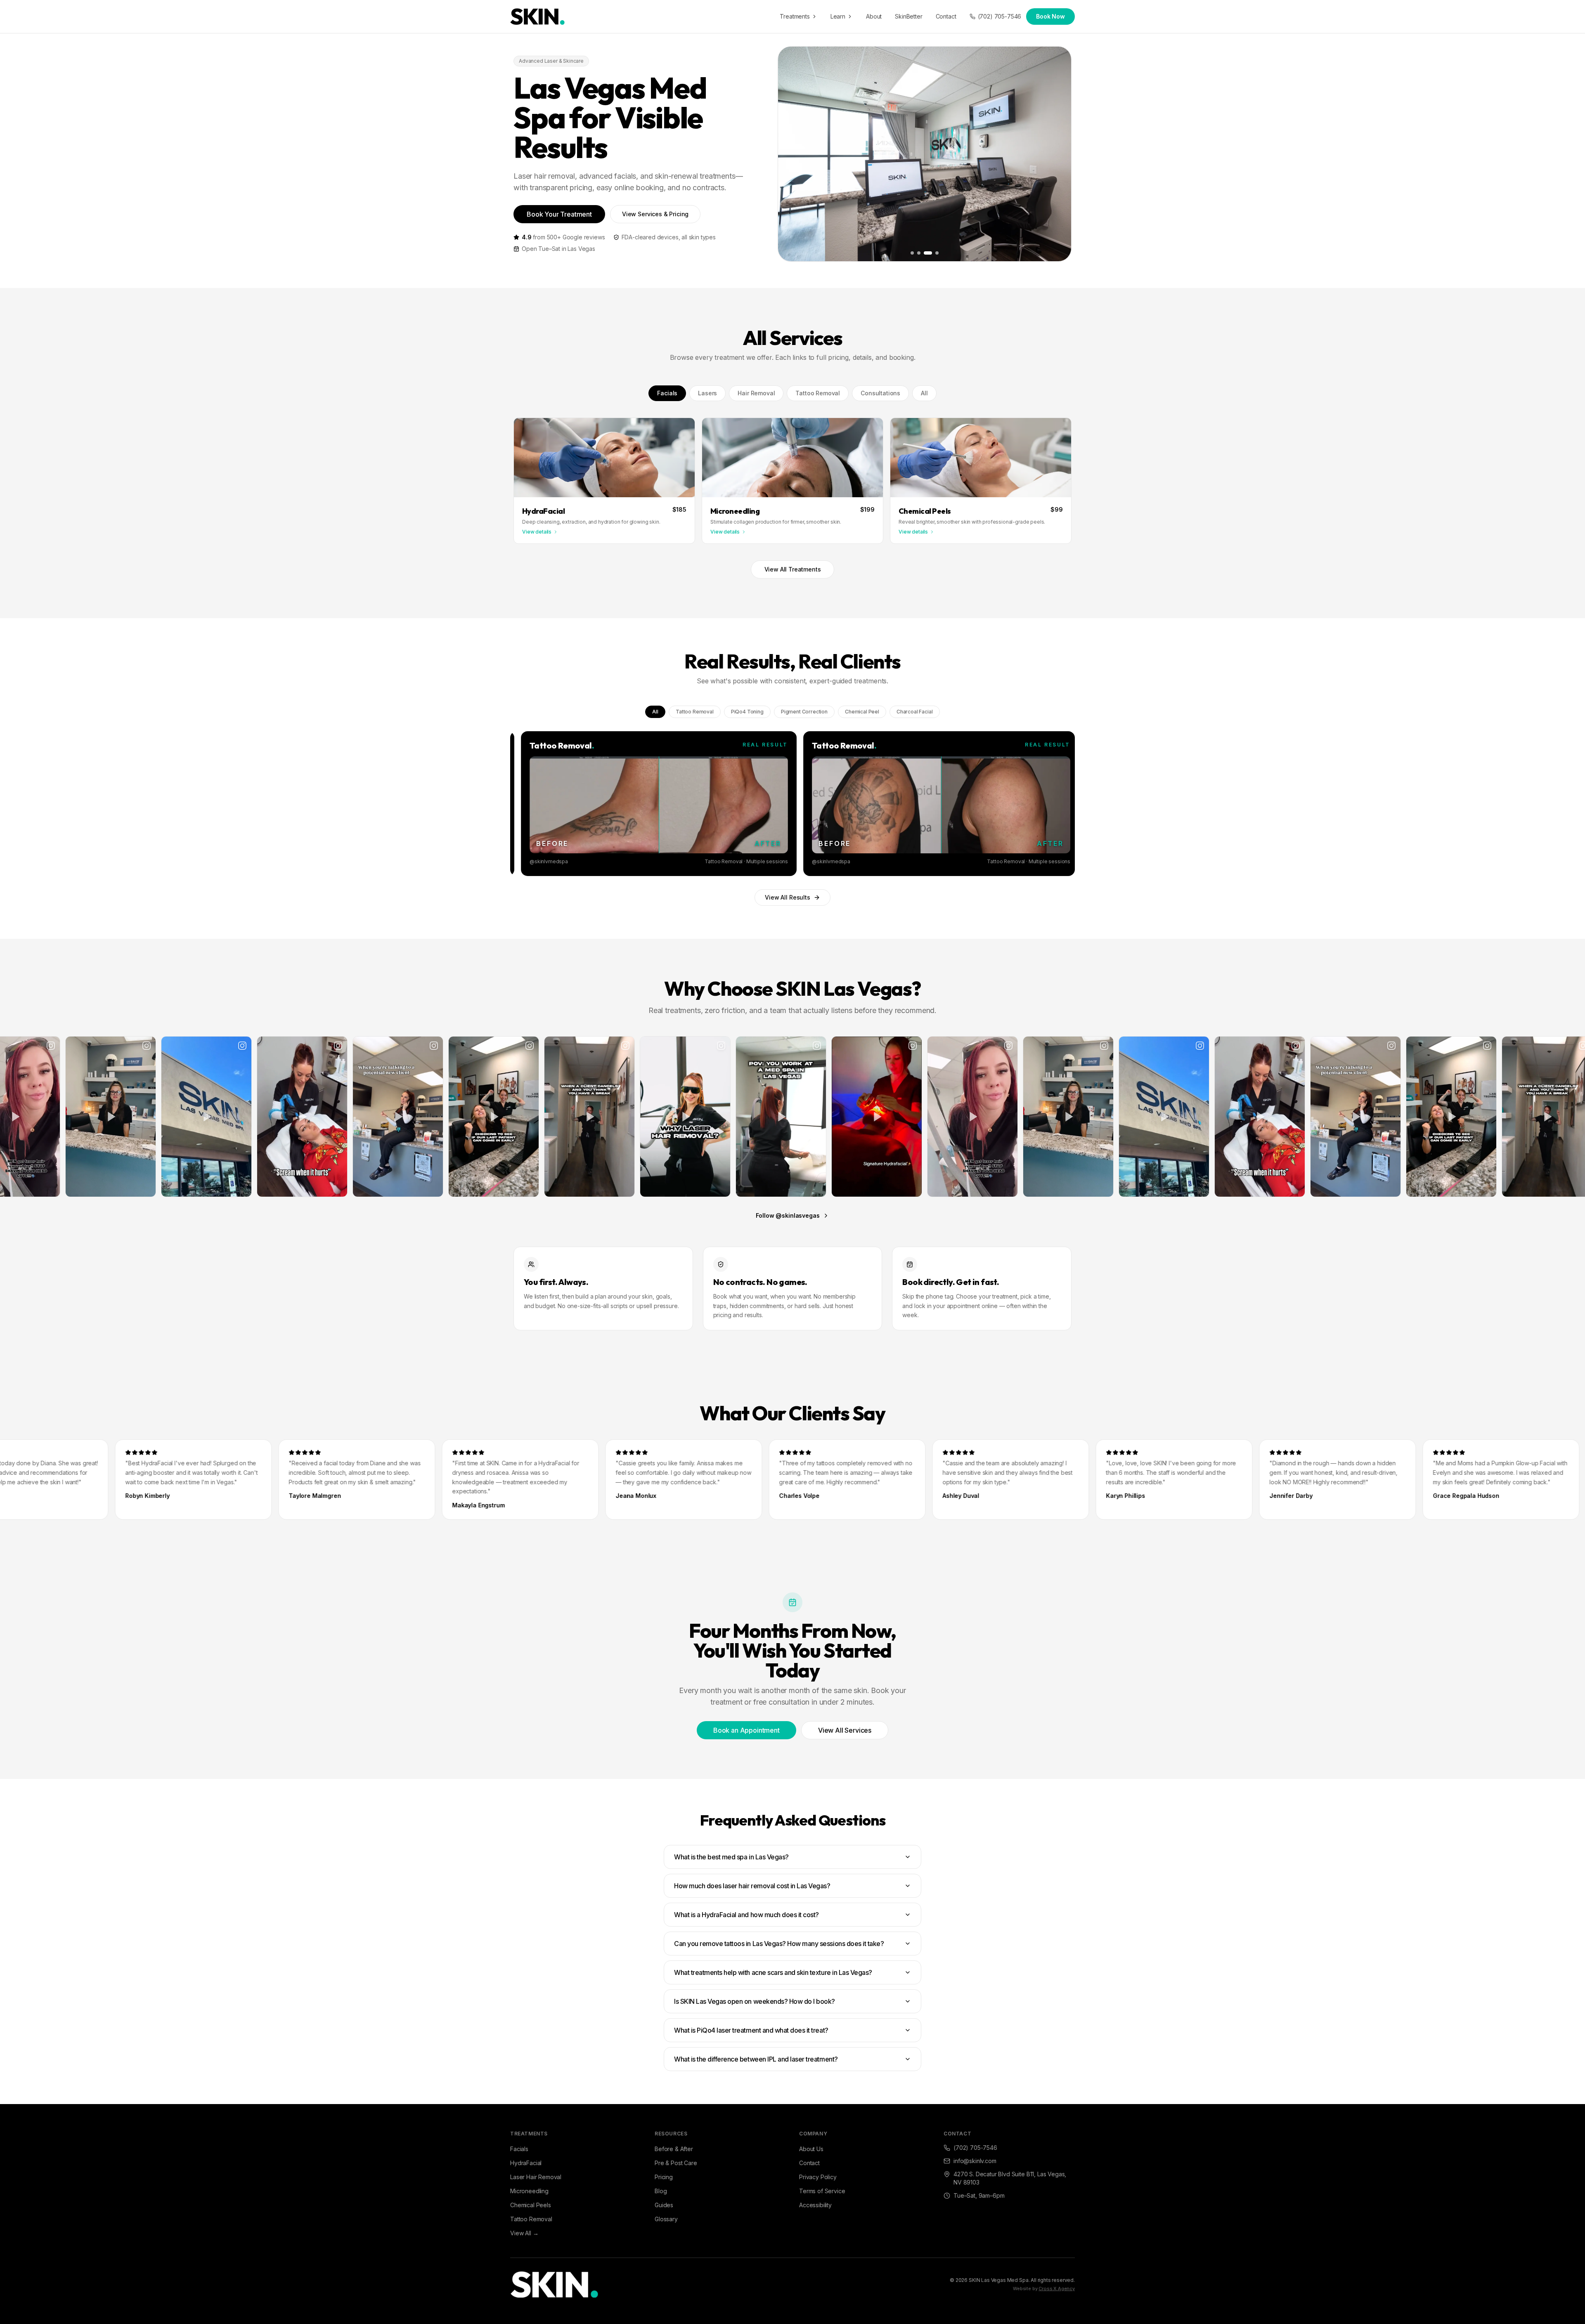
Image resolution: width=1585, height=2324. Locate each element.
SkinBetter (908, 16)
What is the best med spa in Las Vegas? (731, 1857)
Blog (661, 2191)
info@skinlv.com (975, 2161)
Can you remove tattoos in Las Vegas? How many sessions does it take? (779, 1944)
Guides (664, 2205)
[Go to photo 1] (914, 253)
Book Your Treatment (559, 214)
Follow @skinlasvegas (788, 1215)
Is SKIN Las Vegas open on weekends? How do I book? (755, 2001)
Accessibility (815, 2205)
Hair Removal (756, 393)
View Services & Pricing (655, 214)
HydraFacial (526, 2163)
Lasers (707, 393)
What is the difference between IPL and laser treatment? (756, 2059)
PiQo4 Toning (747, 712)
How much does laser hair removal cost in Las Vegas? (752, 1886)
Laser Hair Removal (536, 2177)
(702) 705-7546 (1000, 16)
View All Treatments (793, 569)
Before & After (674, 2149)
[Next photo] (1059, 154)
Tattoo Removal (818, 393)
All (924, 393)
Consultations (880, 393)
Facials (667, 393)
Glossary (666, 2219)
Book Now (1050, 16)
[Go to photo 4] (936, 253)
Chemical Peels (531, 2205)
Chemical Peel (862, 712)
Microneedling (529, 2191)
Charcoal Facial (915, 712)
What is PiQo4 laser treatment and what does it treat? (751, 2030)
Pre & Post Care (676, 2163)
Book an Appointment (746, 1730)
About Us (811, 2149)
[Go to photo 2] (922, 253)
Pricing (664, 2177)
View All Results (787, 897)
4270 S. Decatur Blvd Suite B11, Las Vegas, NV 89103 (1010, 2178)
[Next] (1064, 804)
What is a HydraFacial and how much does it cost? (746, 1915)
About (874, 16)
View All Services (845, 1730)
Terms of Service (822, 2191)
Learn (838, 16)
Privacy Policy (818, 2177)
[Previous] (521, 804)
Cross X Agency (1057, 2289)
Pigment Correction (804, 712)
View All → (524, 2233)
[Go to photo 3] (929, 253)
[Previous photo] (790, 154)
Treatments (795, 16)
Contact (946, 16)
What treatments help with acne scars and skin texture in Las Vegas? (773, 1972)
